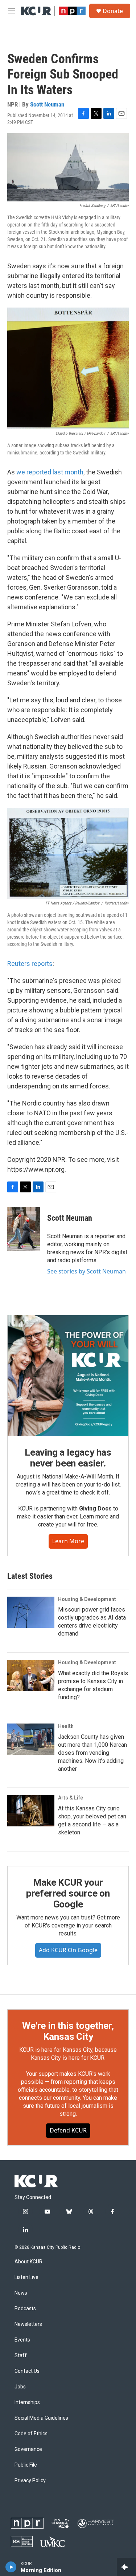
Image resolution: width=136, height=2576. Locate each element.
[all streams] (126, 2567)
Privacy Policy (30, 2481)
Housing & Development (87, 1599)
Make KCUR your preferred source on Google (68, 1893)
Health (66, 1726)
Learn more (68, 1541)
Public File (26, 2465)
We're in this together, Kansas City (68, 2031)
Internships (27, 2402)
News (21, 2293)
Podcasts (25, 2309)
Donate (113, 11)
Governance (28, 2449)
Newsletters (28, 2324)
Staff (21, 2356)
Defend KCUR (68, 2130)
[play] (11, 2567)
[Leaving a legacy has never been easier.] (68, 1376)
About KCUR (28, 2262)
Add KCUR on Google (68, 1950)
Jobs (20, 2387)
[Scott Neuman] (24, 1229)
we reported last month (50, 472)
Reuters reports (30, 964)
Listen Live (26, 2277)
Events (22, 2340)
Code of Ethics (31, 2434)
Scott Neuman (47, 104)
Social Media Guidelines (41, 2418)
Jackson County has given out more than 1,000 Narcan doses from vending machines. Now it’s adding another (92, 1753)
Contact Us (27, 2371)
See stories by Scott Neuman (86, 1271)
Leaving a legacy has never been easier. (68, 1458)
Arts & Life (71, 1798)
